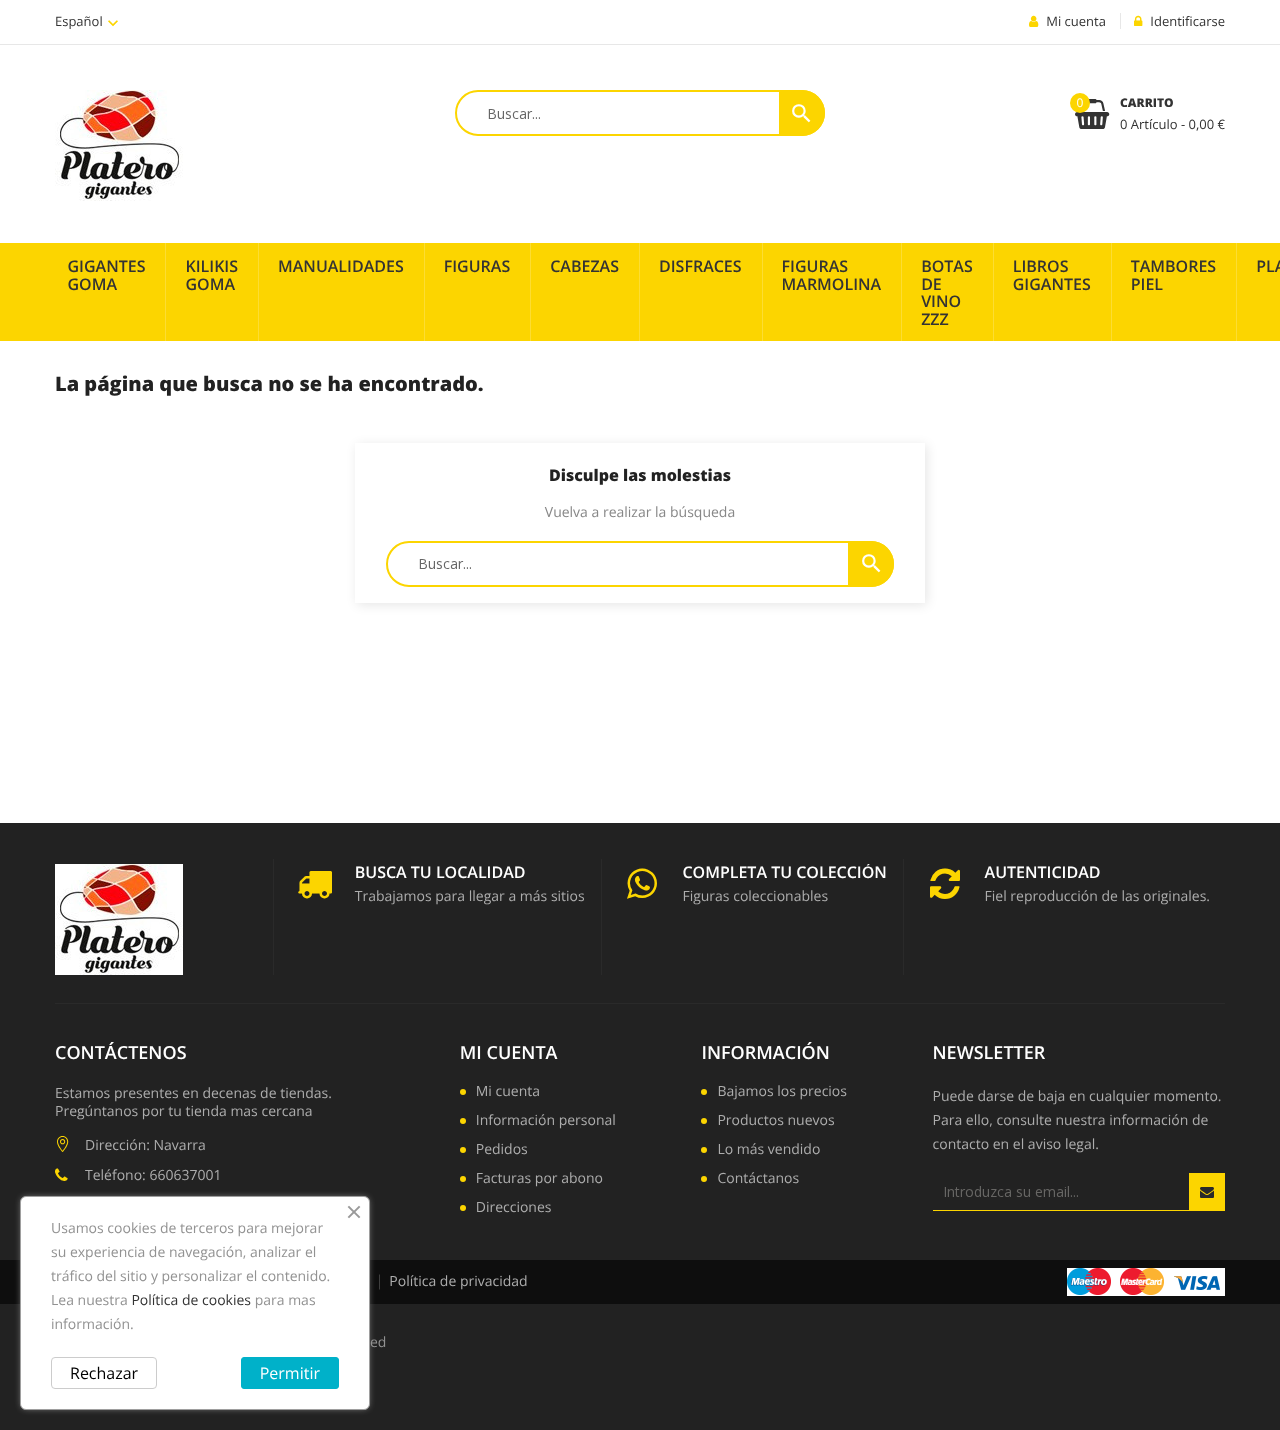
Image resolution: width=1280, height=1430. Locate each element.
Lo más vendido (768, 1151)
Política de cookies (191, 1300)
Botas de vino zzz (947, 292)
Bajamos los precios (782, 1093)
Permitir (290, 1373)
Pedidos (502, 1151)
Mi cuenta (509, 1053)
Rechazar (104, 1373)
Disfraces (700, 266)
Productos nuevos (775, 1122)
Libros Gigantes (1052, 275)
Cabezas (584, 266)
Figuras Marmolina (832, 275)
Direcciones (514, 1209)
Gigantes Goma (107, 275)
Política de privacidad (458, 1281)
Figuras (477, 266)
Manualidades (341, 266)
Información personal (546, 1122)
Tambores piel (1173, 275)
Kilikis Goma (211, 275)
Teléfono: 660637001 (153, 1175)
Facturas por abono (539, 1180)
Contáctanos (758, 1180)
